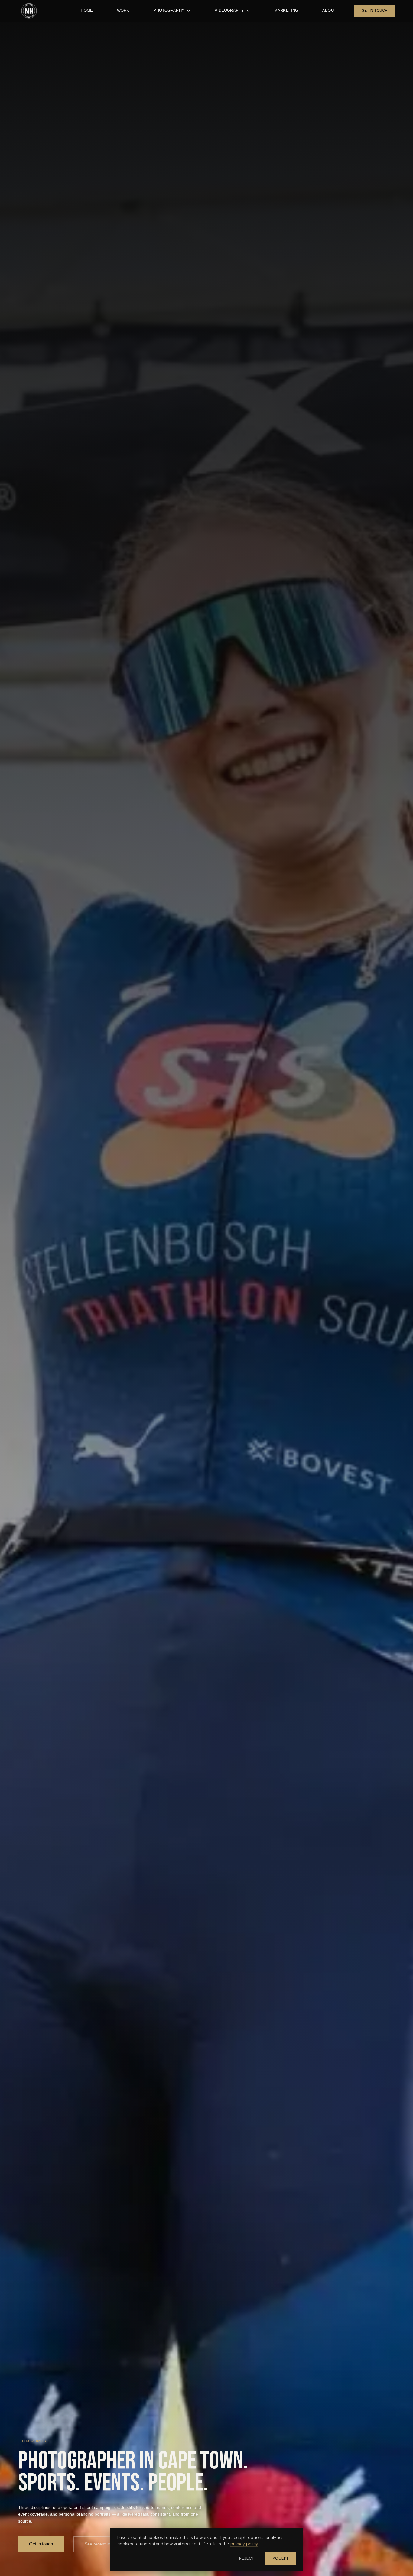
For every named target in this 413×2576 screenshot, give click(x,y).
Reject (247, 2558)
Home (87, 10)
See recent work (100, 2544)
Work (123, 10)
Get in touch (41, 2544)
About (329, 10)
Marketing (286, 10)
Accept (281, 2558)
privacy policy (244, 2544)
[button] (172, 11)
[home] (29, 11)
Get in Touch (375, 11)
